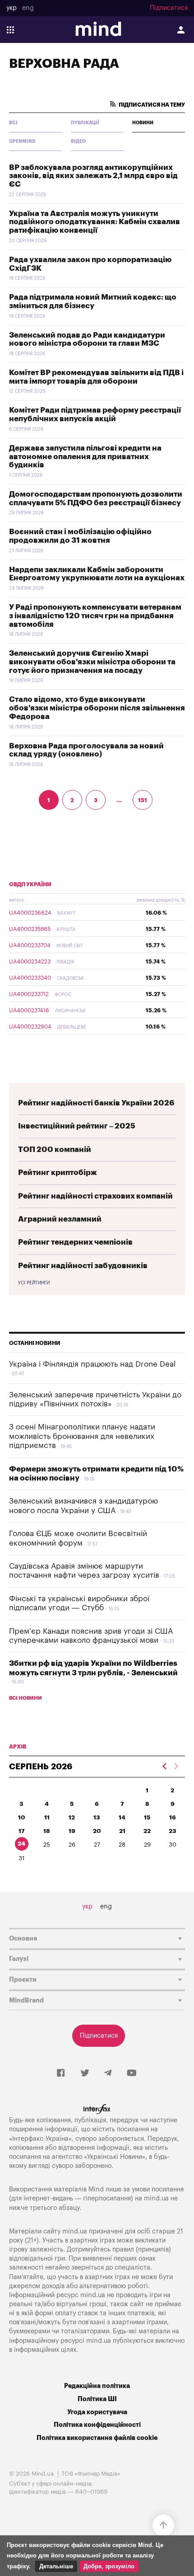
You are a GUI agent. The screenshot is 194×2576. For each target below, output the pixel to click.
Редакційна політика (97, 2386)
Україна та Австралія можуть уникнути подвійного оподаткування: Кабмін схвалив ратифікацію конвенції (95, 222)
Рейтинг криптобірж (58, 1173)
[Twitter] (85, 2073)
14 (122, 1817)
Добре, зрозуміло (109, 2566)
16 (173, 1817)
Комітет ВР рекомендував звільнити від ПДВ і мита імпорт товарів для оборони (96, 377)
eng (28, 8)
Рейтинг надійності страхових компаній (95, 1196)
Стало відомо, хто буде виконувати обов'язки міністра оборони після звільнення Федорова (97, 708)
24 (21, 1844)
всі (13, 123)
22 (147, 1831)
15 (147, 1817)
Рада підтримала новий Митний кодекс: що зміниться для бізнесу (93, 301)
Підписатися (169, 8)
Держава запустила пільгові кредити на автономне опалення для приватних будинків (85, 456)
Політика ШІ (97, 2399)
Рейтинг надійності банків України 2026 (96, 1103)
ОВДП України (30, 884)
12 (72, 1817)
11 (47, 1817)
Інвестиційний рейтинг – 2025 (77, 1126)
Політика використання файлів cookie (97, 2438)
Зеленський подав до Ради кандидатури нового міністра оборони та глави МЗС (87, 339)
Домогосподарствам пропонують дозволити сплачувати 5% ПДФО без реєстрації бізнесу (96, 498)
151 (143, 800)
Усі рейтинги (34, 1283)
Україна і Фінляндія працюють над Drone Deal (92, 1364)
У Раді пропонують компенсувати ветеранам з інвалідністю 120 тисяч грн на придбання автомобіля (95, 616)
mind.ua (156, 2198)
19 (72, 1831)
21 (122, 1831)
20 (97, 1831)
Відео (78, 141)
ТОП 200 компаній (55, 1149)
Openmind (22, 141)
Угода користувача (97, 2412)
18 (47, 1831)
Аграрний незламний (60, 1219)
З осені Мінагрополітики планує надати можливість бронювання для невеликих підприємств (82, 1436)
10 (22, 1817)
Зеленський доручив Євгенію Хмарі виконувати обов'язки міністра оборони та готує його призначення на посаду (92, 662)
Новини (143, 123)
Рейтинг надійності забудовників (83, 1266)
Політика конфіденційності (97, 2425)
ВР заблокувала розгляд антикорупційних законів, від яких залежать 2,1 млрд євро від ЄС (93, 176)
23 (173, 1831)
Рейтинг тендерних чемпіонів (75, 1242)
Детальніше (56, 2566)
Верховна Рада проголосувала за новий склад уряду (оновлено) (86, 750)
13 (97, 1817)
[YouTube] (132, 2073)
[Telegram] (108, 2073)
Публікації (85, 123)
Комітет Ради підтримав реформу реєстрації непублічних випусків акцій (95, 414)
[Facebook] (61, 2073)
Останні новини (35, 1343)
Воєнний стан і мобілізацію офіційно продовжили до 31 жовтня (80, 536)
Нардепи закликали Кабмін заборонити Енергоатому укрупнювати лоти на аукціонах (97, 574)
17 (22, 1831)
